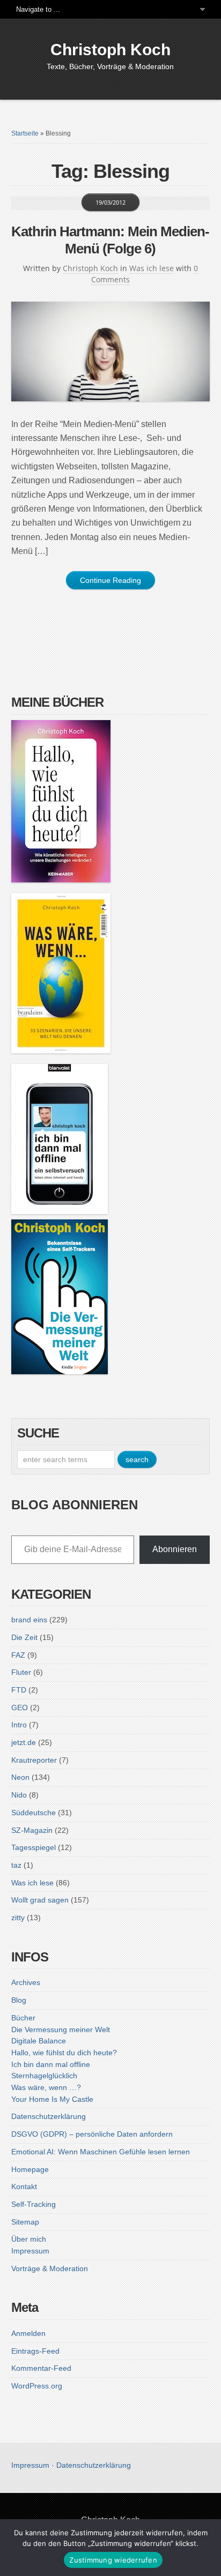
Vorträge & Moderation (50, 2268)
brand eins (29, 1620)
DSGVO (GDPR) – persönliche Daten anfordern (92, 2134)
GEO (20, 1708)
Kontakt (24, 2186)
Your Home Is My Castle (52, 2099)
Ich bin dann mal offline (51, 2064)
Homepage (30, 2169)
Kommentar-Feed (41, 2368)
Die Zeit (24, 1637)
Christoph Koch (110, 50)
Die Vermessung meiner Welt (61, 2030)
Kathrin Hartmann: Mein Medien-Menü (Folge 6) (110, 240)
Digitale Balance (39, 2041)
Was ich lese (152, 268)
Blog (19, 2000)
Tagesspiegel (34, 1847)
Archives (26, 1982)
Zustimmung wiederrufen (113, 2560)
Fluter (21, 1672)
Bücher (23, 2018)
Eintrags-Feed (35, 2351)
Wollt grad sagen (40, 1900)
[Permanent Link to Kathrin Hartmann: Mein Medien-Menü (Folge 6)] (111, 351)
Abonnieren (175, 1549)
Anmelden (28, 2333)
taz (16, 1865)
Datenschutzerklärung (49, 2116)
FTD (19, 1690)
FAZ (18, 1655)
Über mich (29, 2239)
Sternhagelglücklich (44, 2076)
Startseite (25, 133)
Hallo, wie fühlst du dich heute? (64, 2053)
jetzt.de (24, 1742)
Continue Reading (110, 580)
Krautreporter (34, 1760)
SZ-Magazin (32, 1830)
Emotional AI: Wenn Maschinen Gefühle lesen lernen (101, 2152)
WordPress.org (37, 2386)
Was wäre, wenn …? (46, 2087)
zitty (18, 1918)
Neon (20, 1777)
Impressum (30, 2251)
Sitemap (25, 2222)
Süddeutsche (34, 1813)
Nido (19, 1795)
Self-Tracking (34, 2204)
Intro (19, 1725)
